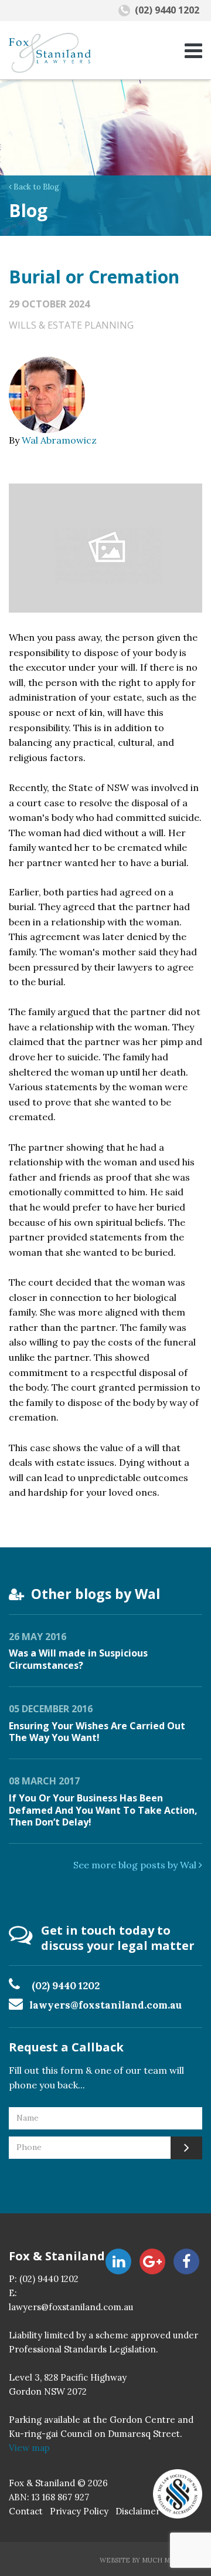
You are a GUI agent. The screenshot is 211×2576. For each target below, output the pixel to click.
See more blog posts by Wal (136, 1865)
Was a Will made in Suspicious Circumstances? (78, 1659)
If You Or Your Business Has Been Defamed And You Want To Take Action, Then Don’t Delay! (103, 1810)
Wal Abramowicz (59, 440)
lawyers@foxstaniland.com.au (105, 2005)
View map (29, 2448)
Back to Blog (35, 187)
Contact (26, 2511)
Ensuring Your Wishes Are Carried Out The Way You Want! (97, 1732)
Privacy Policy (79, 2511)
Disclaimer (138, 2511)
